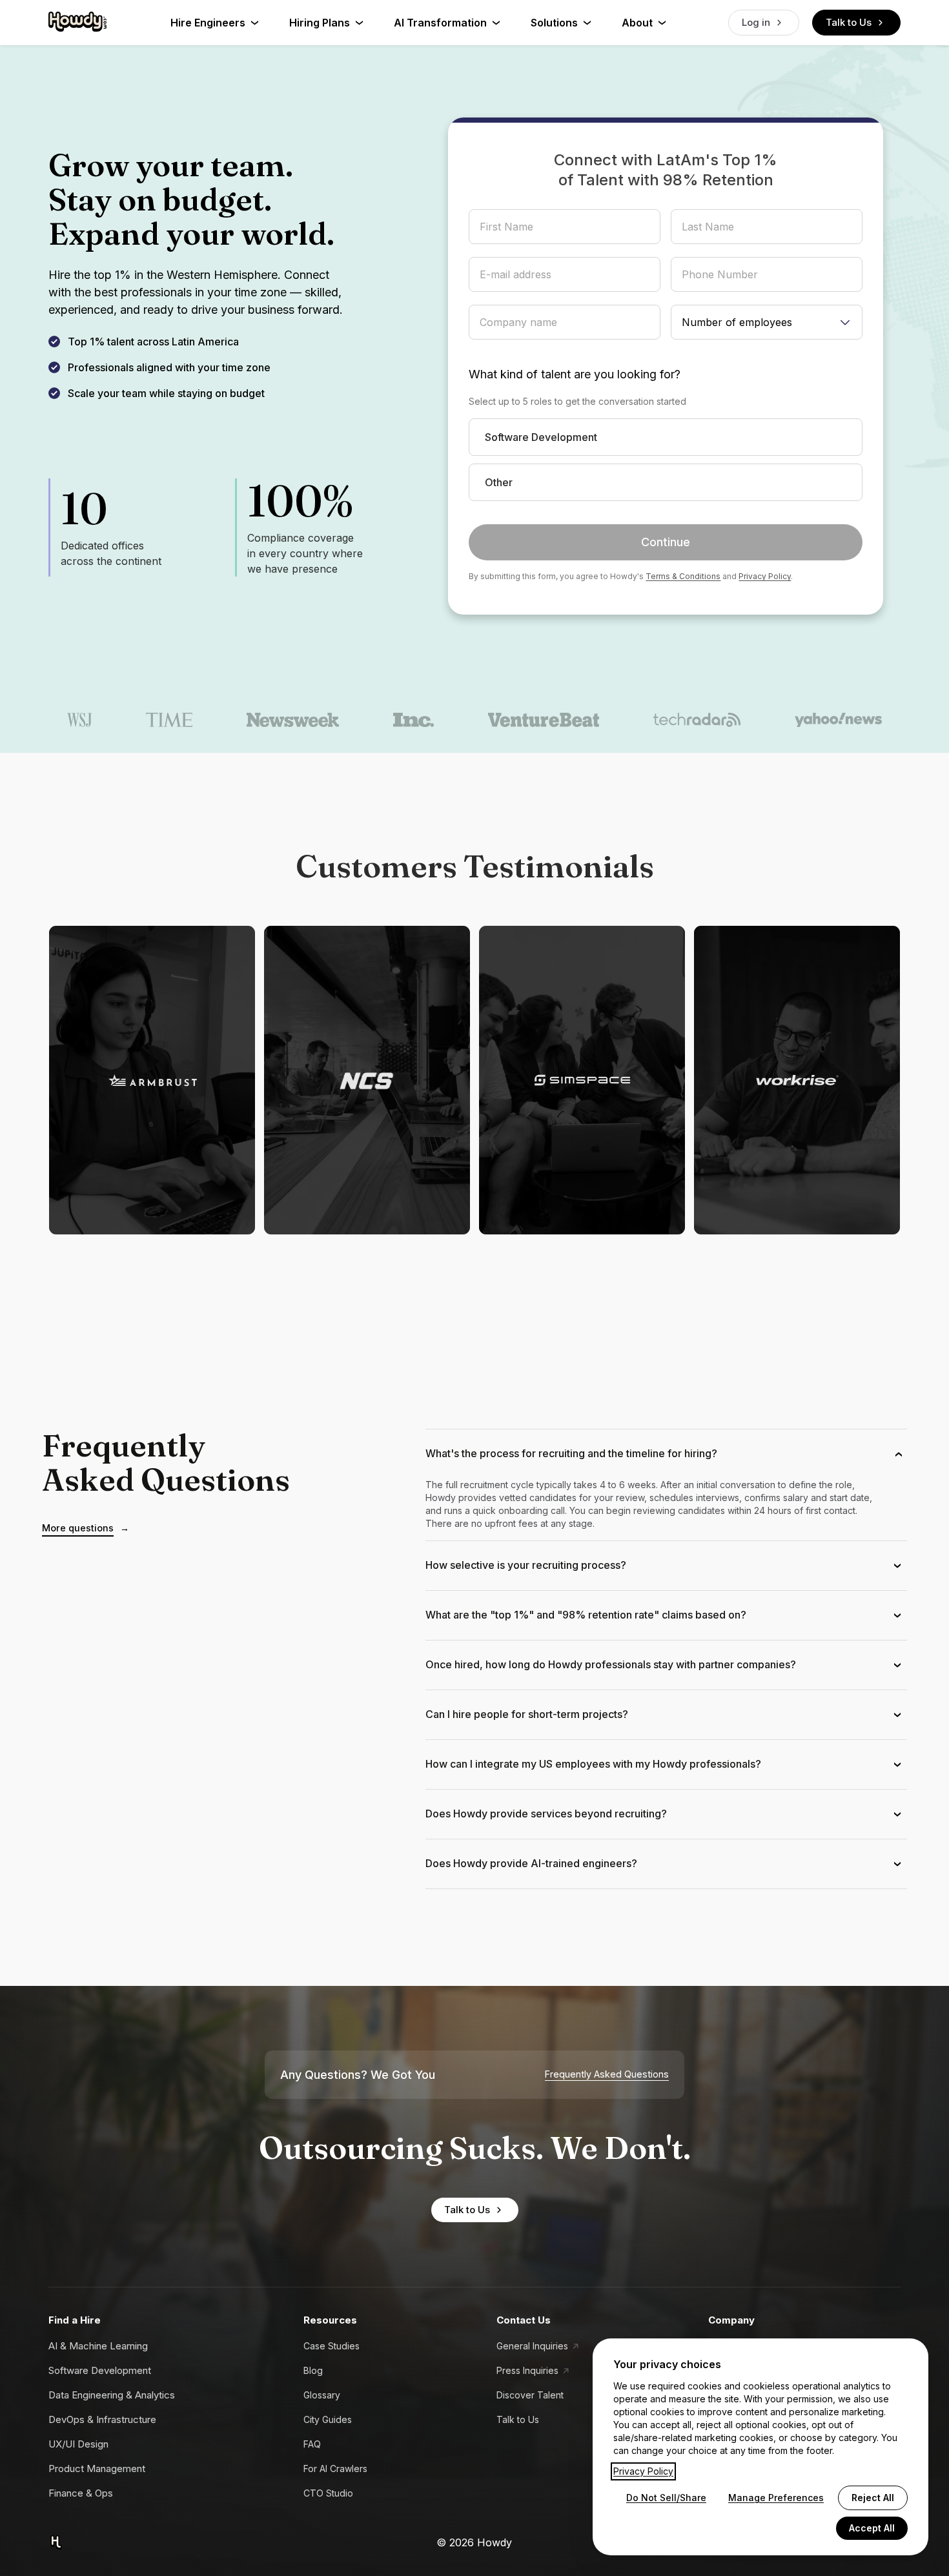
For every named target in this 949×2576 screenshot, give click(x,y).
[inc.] (414, 720)
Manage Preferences (776, 2498)
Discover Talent (530, 2395)
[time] (169, 720)
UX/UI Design (78, 2444)
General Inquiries (532, 2346)
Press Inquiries (527, 2370)
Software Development (100, 2370)
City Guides (328, 2419)
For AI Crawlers (335, 2469)
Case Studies (332, 2346)
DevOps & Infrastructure (102, 2419)
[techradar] (697, 720)
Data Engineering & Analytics (112, 2395)
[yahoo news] (839, 720)
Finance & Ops (81, 2493)
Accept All (872, 2528)
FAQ (312, 2444)
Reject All (873, 2498)
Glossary (322, 2395)
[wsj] (79, 720)
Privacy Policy (765, 576)
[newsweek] (293, 720)
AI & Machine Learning (98, 2346)
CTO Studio (328, 2493)
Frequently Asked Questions (607, 2074)
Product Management (97, 2469)
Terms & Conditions (683, 576)
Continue (666, 542)
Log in (756, 22)
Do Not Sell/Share (666, 2498)
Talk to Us (849, 22)
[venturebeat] (544, 720)
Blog (313, 2370)
